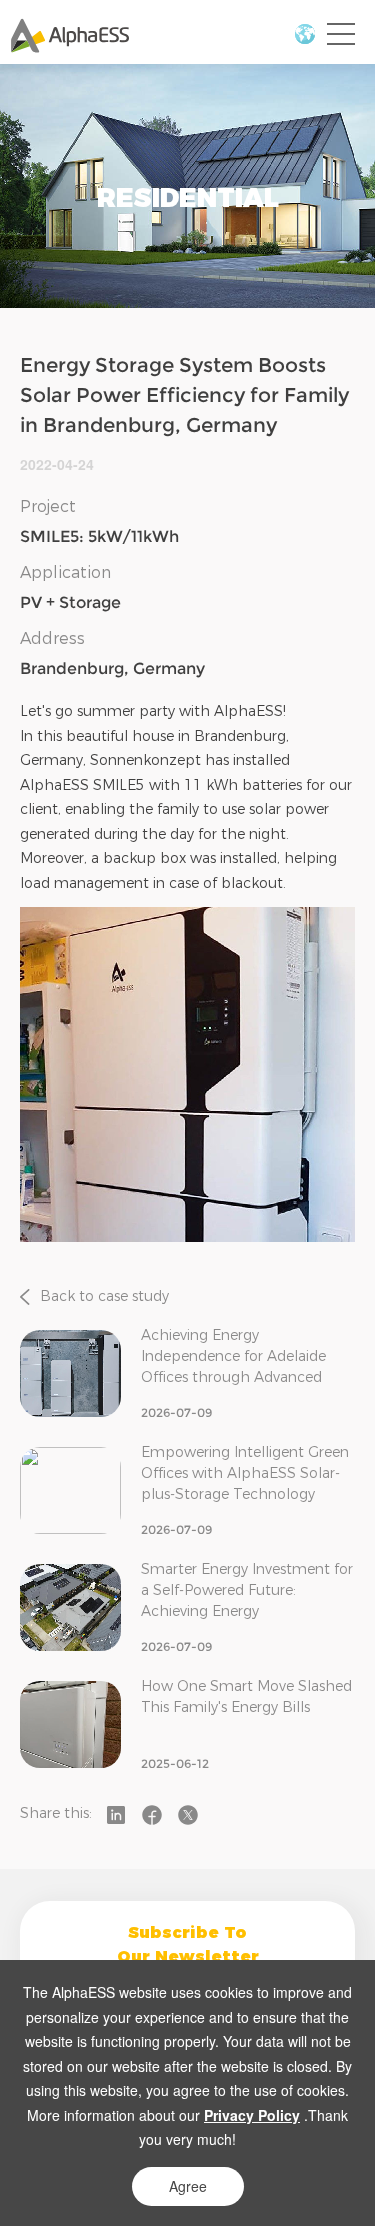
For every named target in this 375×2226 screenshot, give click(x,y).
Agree (188, 2186)
